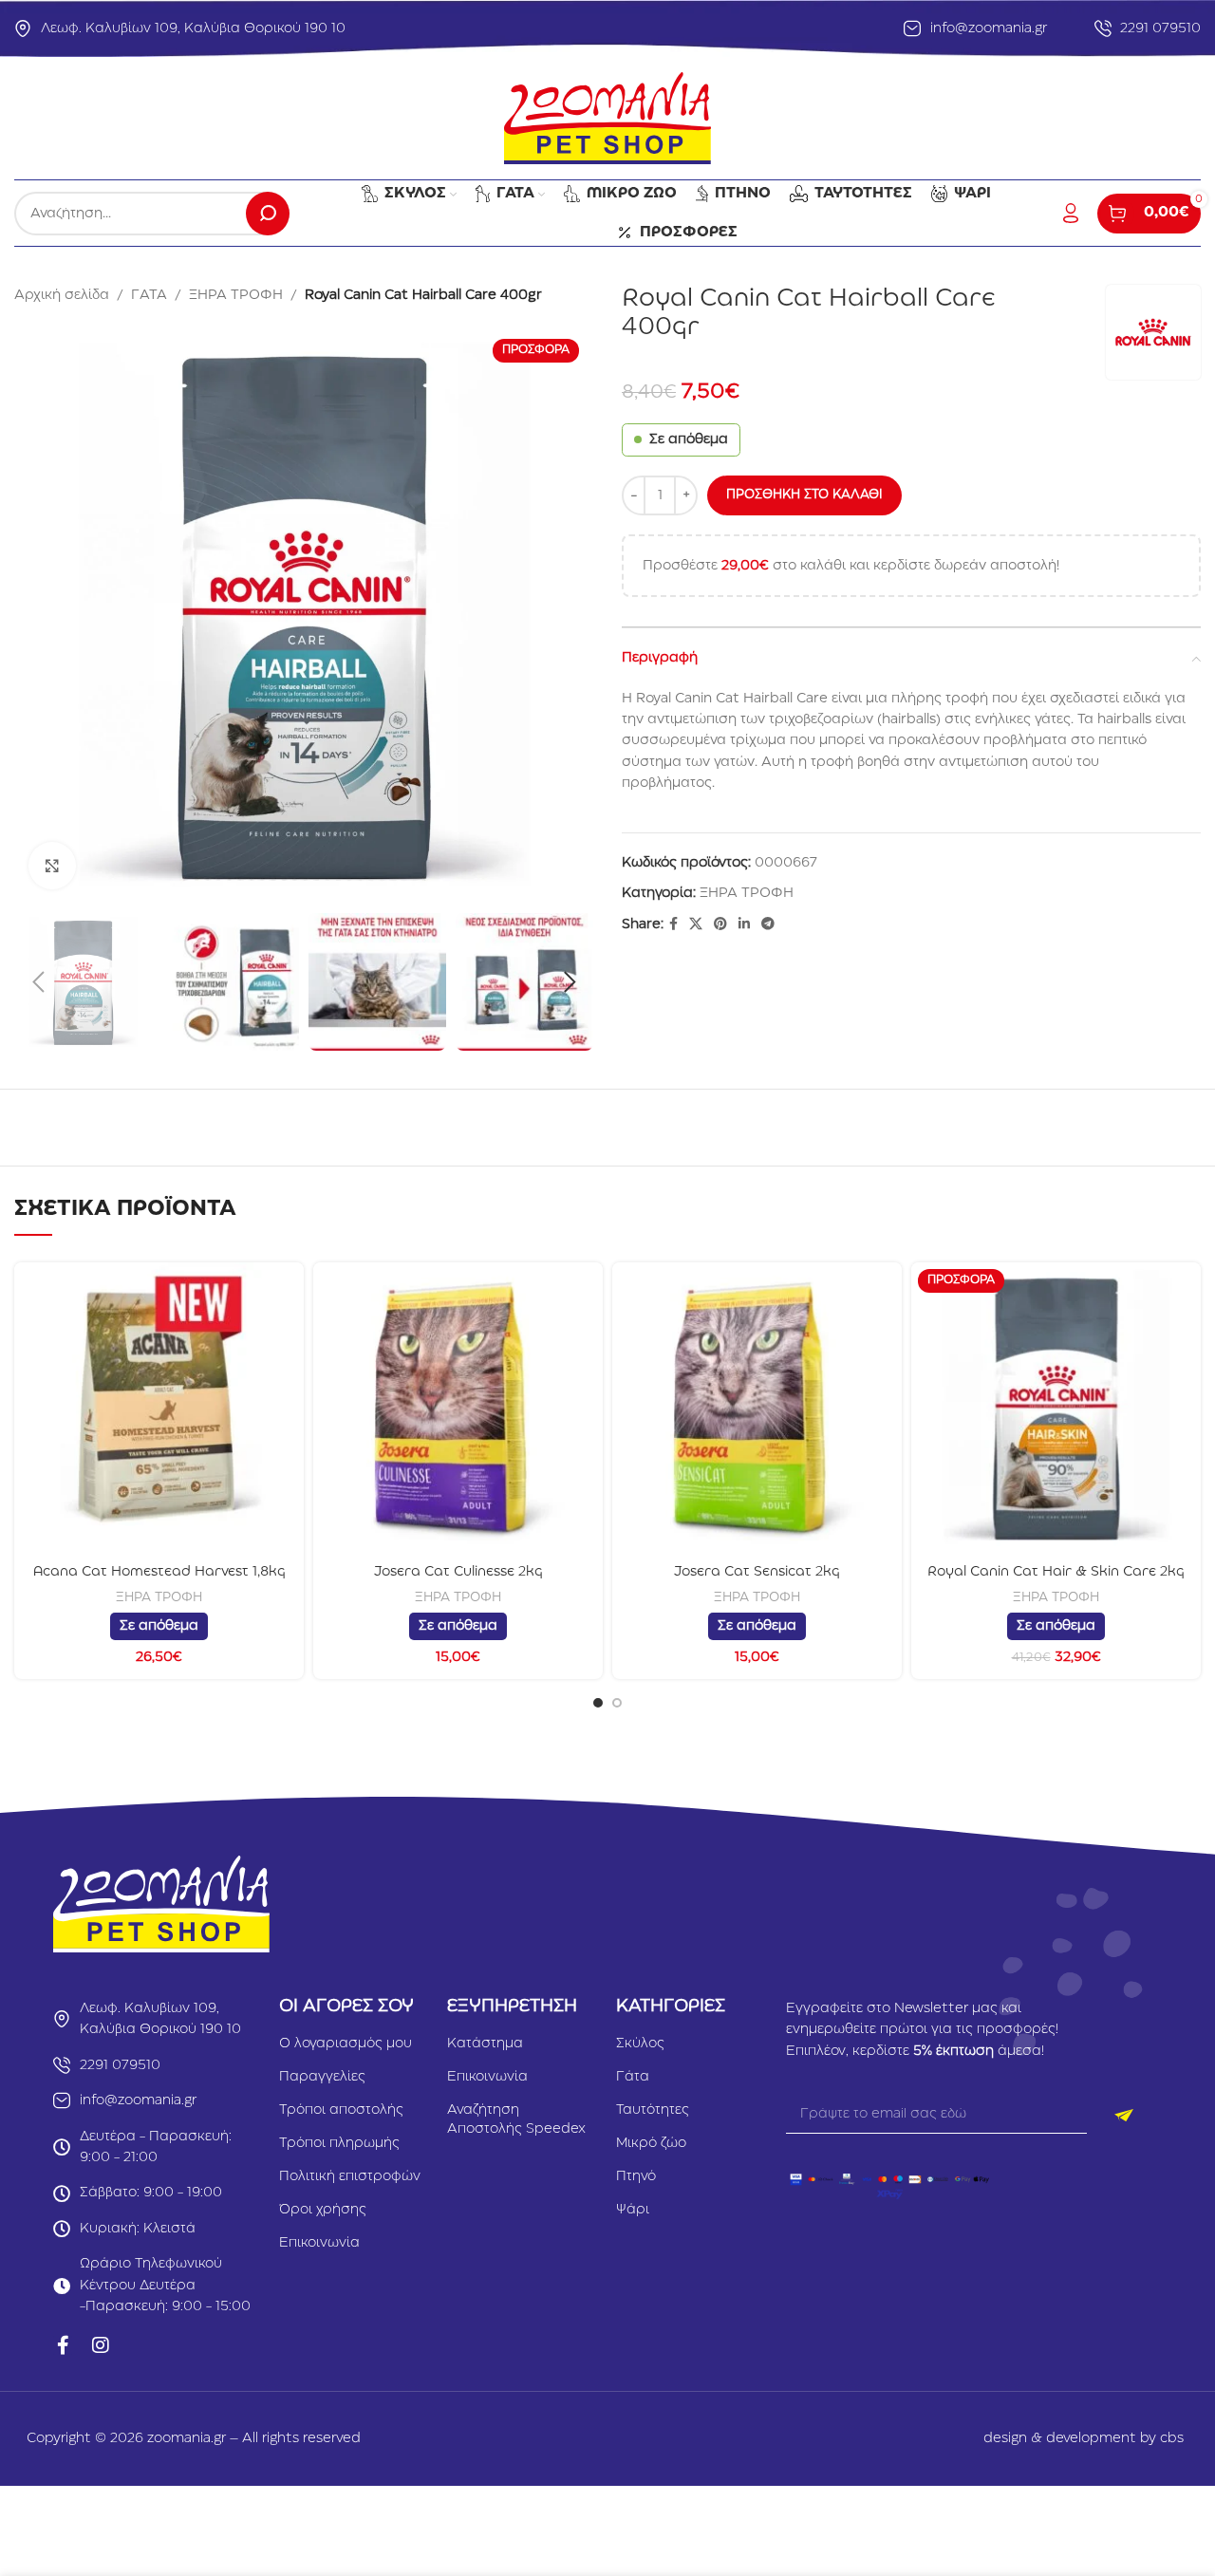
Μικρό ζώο (651, 2143)
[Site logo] (607, 118)
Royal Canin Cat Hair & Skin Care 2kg (1056, 1572)
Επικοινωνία (319, 2243)
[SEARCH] (268, 214)
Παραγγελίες (322, 2077)
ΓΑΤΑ (149, 295)
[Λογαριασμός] (1071, 214)
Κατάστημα (485, 2044)
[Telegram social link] (768, 924)
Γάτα (633, 2077)
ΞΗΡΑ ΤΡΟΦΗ (236, 295)
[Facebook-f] (63, 2345)
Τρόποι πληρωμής (339, 2143)
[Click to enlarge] (52, 866)
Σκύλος (640, 2044)
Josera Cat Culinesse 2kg (458, 1572)
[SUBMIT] (1124, 2115)
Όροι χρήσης (323, 2210)
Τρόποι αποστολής (341, 2110)
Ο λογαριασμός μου (346, 2044)
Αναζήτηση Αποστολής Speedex (516, 2119)
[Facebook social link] (673, 924)
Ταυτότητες (653, 2110)
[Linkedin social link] (744, 924)
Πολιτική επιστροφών (350, 2176)
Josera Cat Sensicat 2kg (757, 1572)
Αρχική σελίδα (62, 295)
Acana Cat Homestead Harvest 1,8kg (159, 1572)
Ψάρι (633, 2210)
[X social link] (696, 924)
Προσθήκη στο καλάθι (804, 495)
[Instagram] (101, 2345)
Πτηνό (636, 2176)
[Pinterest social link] (720, 924)
